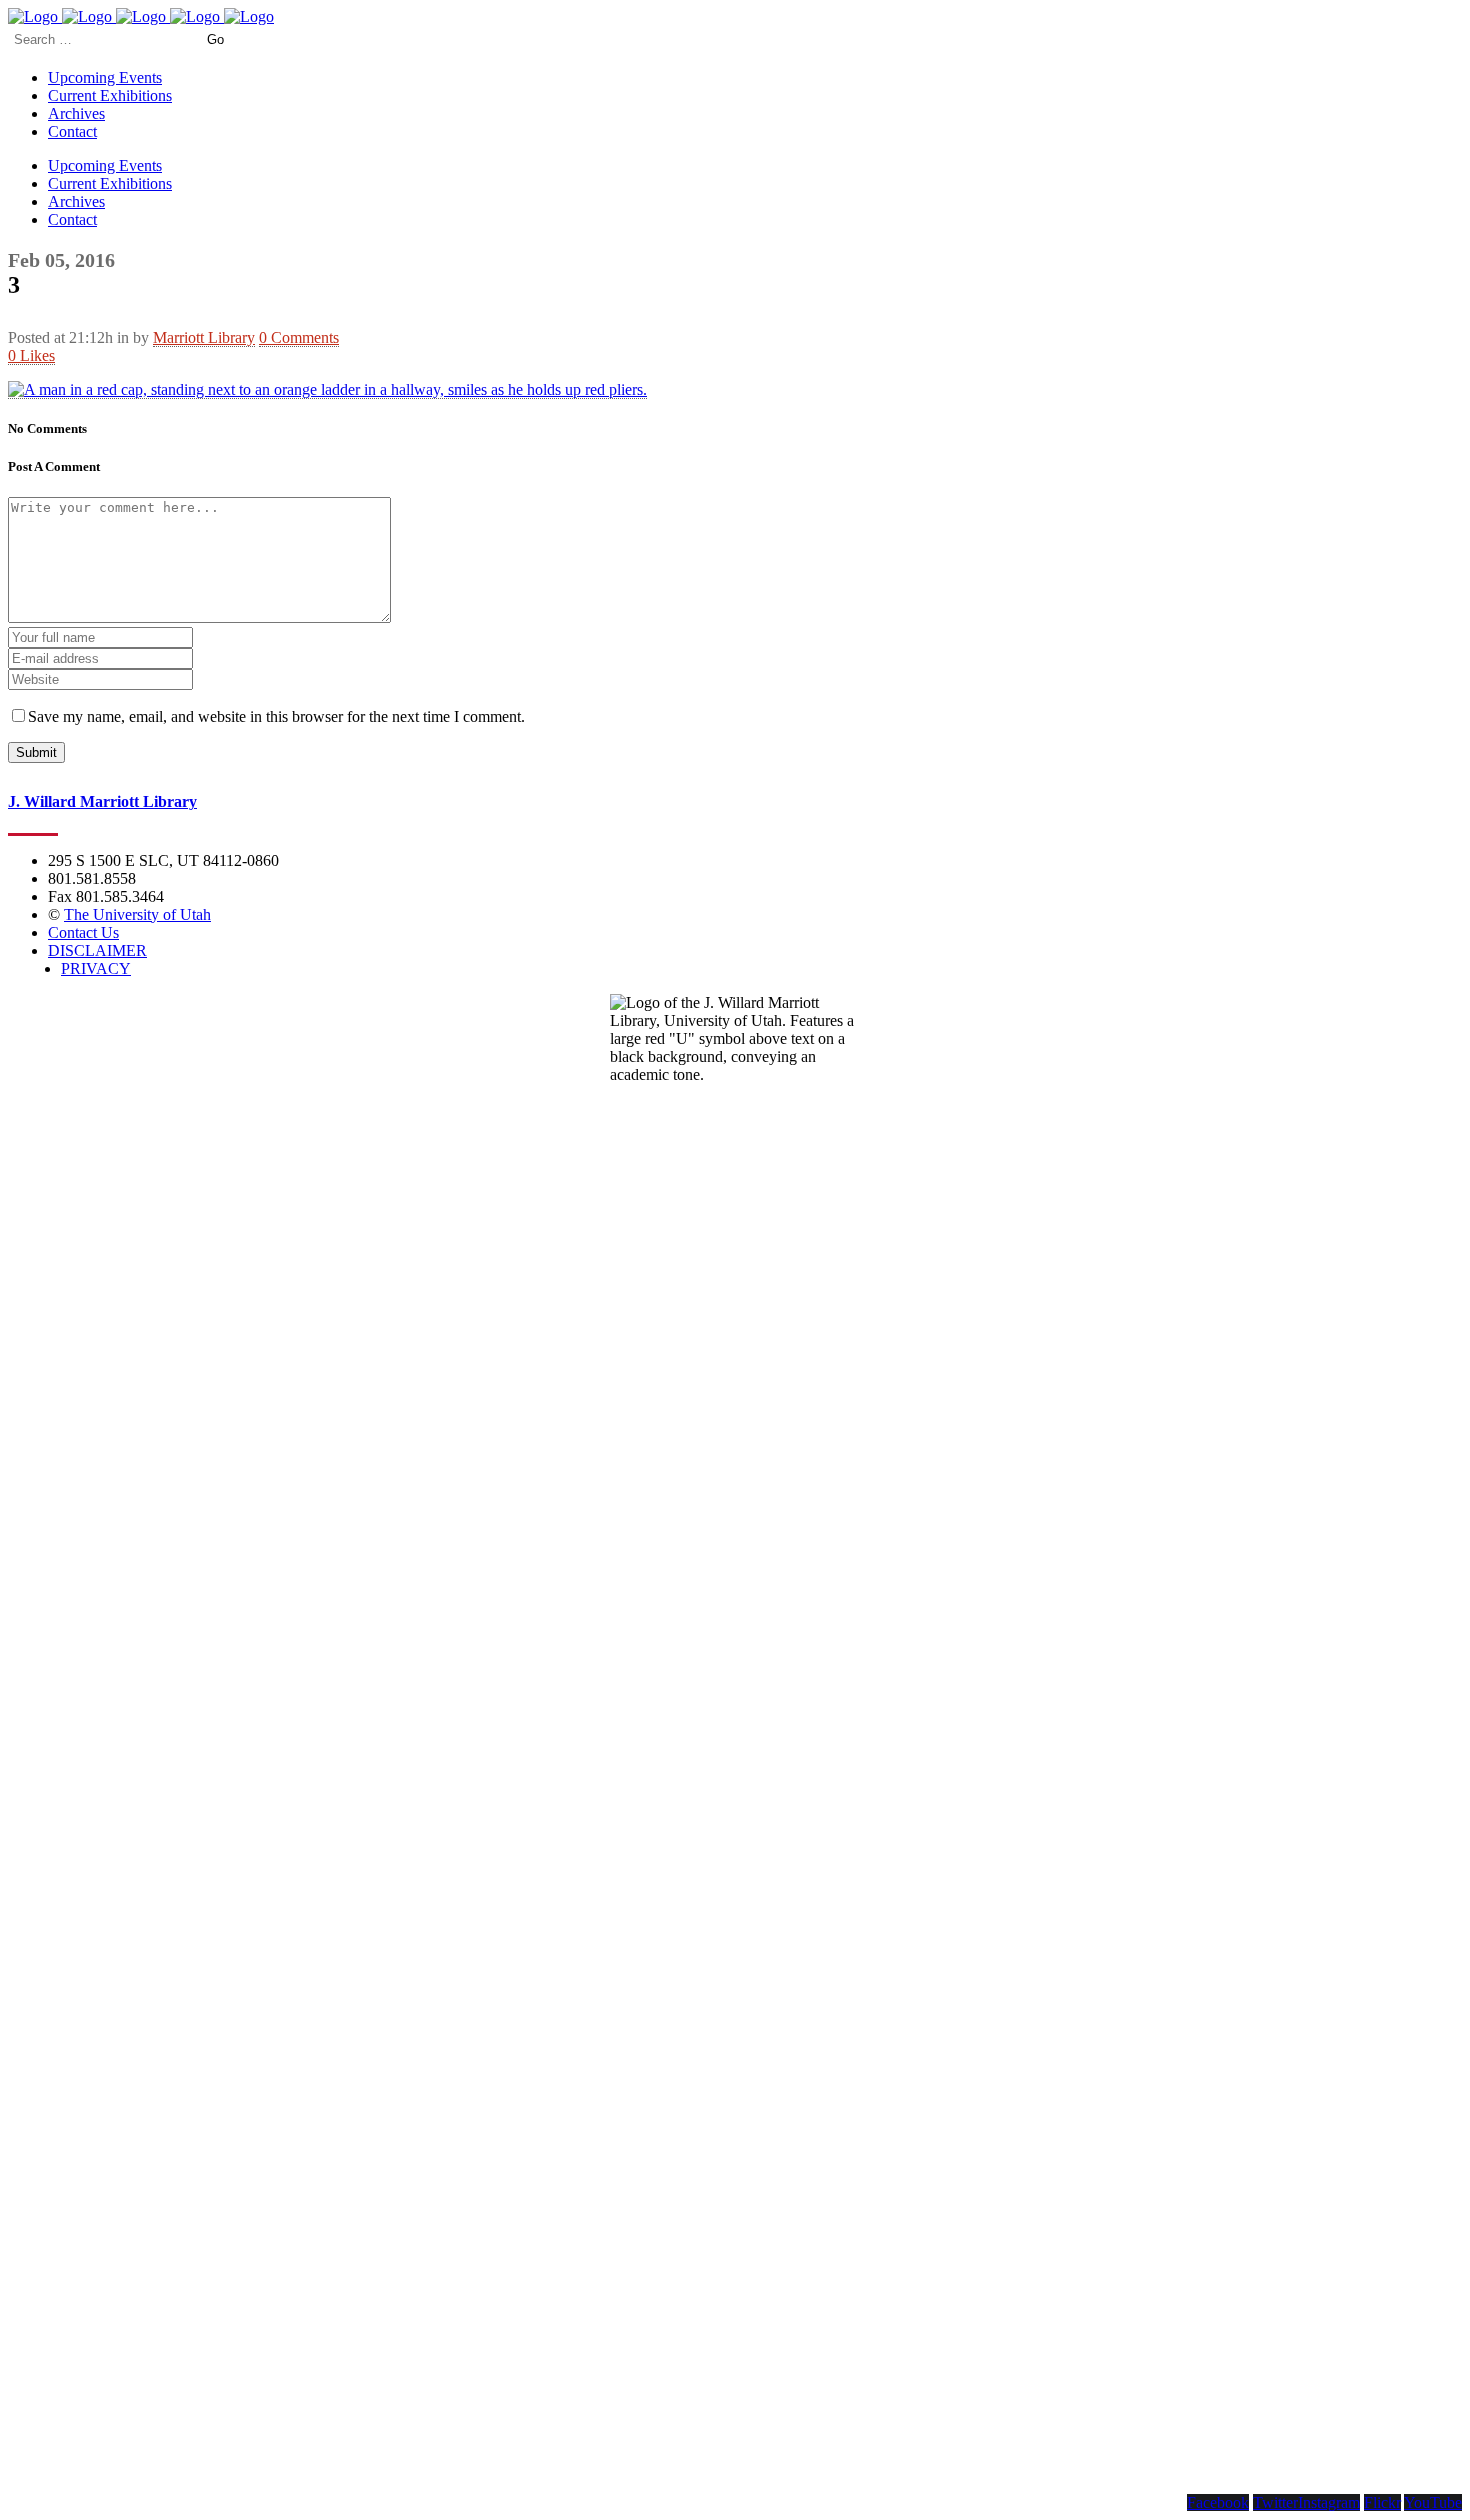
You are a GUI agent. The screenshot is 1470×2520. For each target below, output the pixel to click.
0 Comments (299, 337)
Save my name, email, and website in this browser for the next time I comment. (276, 716)
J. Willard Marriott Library (102, 801)
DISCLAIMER (97, 950)
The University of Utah (137, 914)
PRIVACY (96, 968)
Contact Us (83, 932)
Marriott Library (204, 337)
